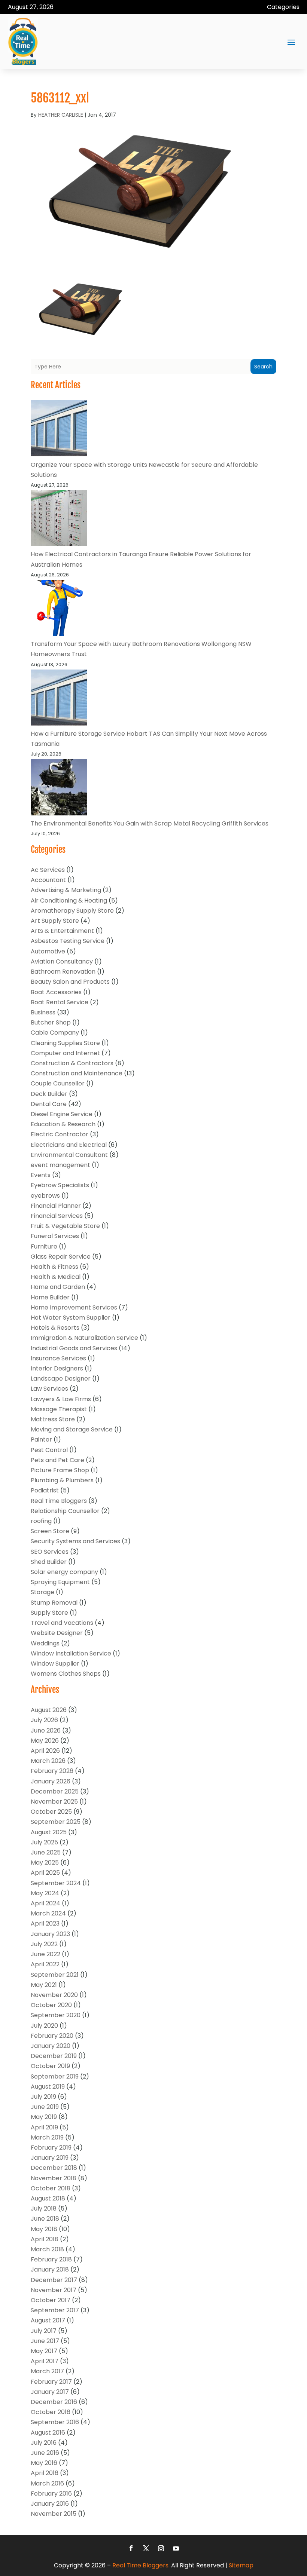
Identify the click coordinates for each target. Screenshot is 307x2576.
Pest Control (49, 1450)
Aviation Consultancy (62, 961)
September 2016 (55, 2422)
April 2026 (45, 1751)
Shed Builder (49, 1562)
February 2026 (52, 1771)
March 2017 (47, 2371)
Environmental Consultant (69, 1155)
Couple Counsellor (58, 1083)
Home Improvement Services (74, 1307)
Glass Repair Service (61, 1257)
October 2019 (50, 2066)
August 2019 (48, 2087)
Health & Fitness (54, 1267)
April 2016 (45, 2473)
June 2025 (46, 1852)
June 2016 (45, 2453)
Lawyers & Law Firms (61, 1399)
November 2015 (54, 2514)
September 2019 (55, 2076)
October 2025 (51, 1812)
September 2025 (56, 1822)
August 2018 (48, 2198)
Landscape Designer (61, 1379)
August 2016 (48, 2433)
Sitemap (241, 2565)
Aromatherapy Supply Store (72, 911)
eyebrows (45, 1196)
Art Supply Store (55, 921)
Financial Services (57, 1216)
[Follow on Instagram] (161, 2548)
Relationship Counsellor (65, 1511)
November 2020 (54, 1995)
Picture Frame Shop (60, 1470)
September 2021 (55, 1975)
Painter (41, 1439)
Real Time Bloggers (59, 1501)
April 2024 (45, 1903)
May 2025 (45, 1863)
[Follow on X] (146, 2548)
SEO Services (50, 1552)
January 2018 (50, 2269)
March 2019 (47, 2137)
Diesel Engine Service (62, 1114)
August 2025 (49, 1832)
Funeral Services (55, 1236)
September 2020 (56, 2015)
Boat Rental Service (60, 1002)
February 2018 (51, 2259)
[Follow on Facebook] (131, 2548)
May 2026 (45, 1741)
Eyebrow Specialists (60, 1185)
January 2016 (50, 2504)
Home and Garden (58, 1287)
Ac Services (48, 870)
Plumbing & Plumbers (62, 1480)
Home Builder (50, 1297)
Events (41, 1175)
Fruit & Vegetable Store (65, 1226)
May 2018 (44, 2229)
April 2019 (44, 2127)
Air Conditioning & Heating (69, 900)
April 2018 (45, 2239)
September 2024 (56, 1883)
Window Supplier (55, 1664)
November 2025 (54, 1802)
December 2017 (54, 2280)
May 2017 (44, 2351)
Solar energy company (64, 1572)
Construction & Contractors (72, 1063)
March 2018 (47, 2249)
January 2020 (51, 2046)
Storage (42, 1592)
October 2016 (51, 2412)
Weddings (45, 1643)
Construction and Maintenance (77, 1073)
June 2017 (45, 2341)
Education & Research (63, 1124)
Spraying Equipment (60, 1582)
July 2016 (44, 2443)
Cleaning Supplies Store (65, 1043)
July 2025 (44, 1842)
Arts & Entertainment (62, 931)
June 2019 (45, 2107)
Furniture (44, 1246)
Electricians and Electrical (69, 1145)
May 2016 (44, 2463)
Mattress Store (53, 1419)
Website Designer (57, 1633)
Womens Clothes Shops (66, 1674)
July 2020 (44, 2026)
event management (60, 1165)
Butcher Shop (51, 1022)
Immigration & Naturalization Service (84, 1338)
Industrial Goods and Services (74, 1348)
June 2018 (45, 2219)
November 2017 (54, 2290)
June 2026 (46, 1730)
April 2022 (45, 1964)
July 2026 (44, 1720)
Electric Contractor (60, 1134)
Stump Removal (54, 1603)
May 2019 (44, 2117)
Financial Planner (56, 1206)
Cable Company (55, 1033)
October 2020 (51, 2005)
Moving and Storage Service (72, 1429)
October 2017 (51, 2300)
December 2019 (54, 2056)
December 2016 (54, 2402)
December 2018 (54, 2168)
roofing (41, 1521)
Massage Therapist (59, 1409)
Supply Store (49, 1613)
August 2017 (48, 2320)
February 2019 (51, 2148)
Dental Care (49, 1104)
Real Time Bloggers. (141, 2565)
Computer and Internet (65, 1053)
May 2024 (45, 1893)
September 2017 (55, 2310)
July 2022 (44, 1944)
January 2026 (51, 1781)
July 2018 (44, 2209)
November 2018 (54, 2178)
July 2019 (43, 2097)
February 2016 (51, 2494)
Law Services (49, 1389)
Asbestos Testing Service (68, 941)
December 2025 (55, 1791)
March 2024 (48, 1913)
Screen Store (50, 1531)
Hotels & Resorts (55, 1328)
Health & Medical (56, 1277)
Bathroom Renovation (63, 972)
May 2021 (44, 1985)
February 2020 (52, 2036)
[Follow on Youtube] (176, 2548)
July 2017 (44, 2331)
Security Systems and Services (75, 1541)
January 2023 (50, 1934)
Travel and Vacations (62, 1623)
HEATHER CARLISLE (61, 115)
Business (43, 1012)
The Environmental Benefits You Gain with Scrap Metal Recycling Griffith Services (150, 823)
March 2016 (47, 2483)
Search (263, 367)
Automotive (48, 951)
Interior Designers (57, 1368)
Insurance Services (58, 1358)
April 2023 (45, 1923)
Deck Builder (49, 1094)
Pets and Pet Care (57, 1460)
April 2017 (45, 2361)
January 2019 (50, 2158)
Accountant (48, 880)
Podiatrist (45, 1490)
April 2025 (45, 1873)
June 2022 (45, 1954)
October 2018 (51, 2188)
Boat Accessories (56, 992)
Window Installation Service (71, 1653)
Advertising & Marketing (66, 890)
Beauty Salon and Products (70, 982)
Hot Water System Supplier (71, 1318)
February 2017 (51, 2382)
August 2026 (49, 1710)
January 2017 (50, 2392)
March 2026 (48, 1761)
